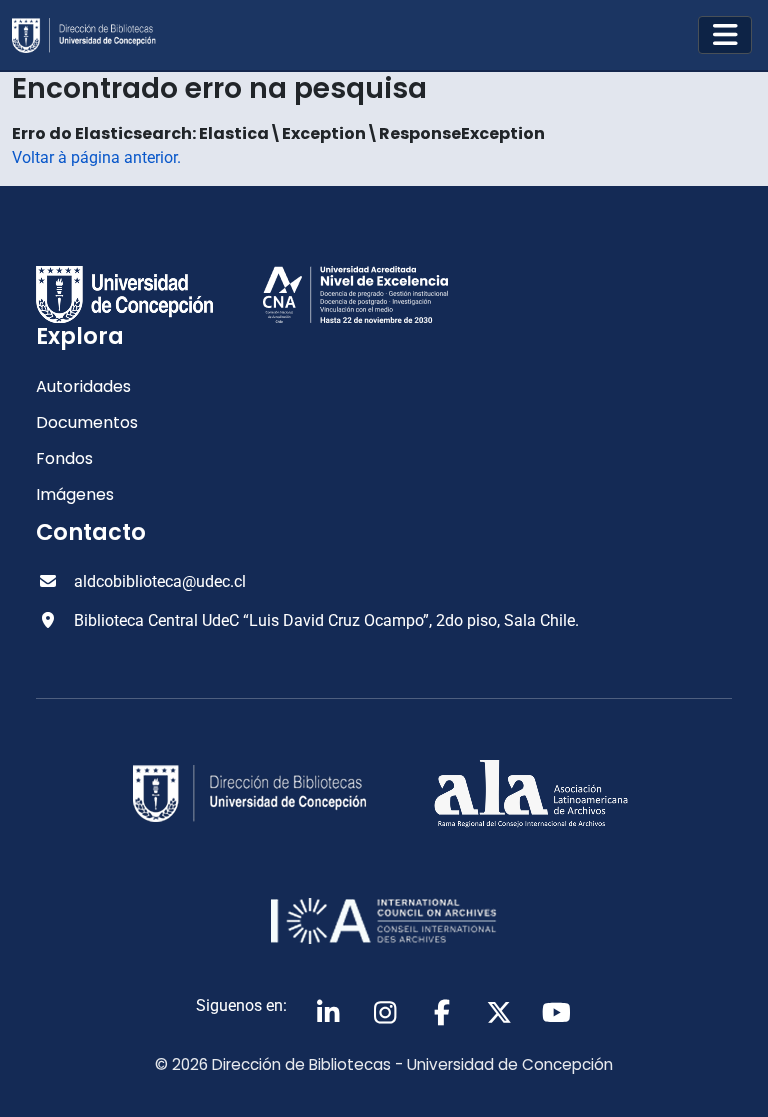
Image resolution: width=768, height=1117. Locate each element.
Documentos (87, 422)
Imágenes (75, 494)
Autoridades (83, 386)
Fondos (64, 458)
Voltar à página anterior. (96, 157)
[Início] (92, 35)
